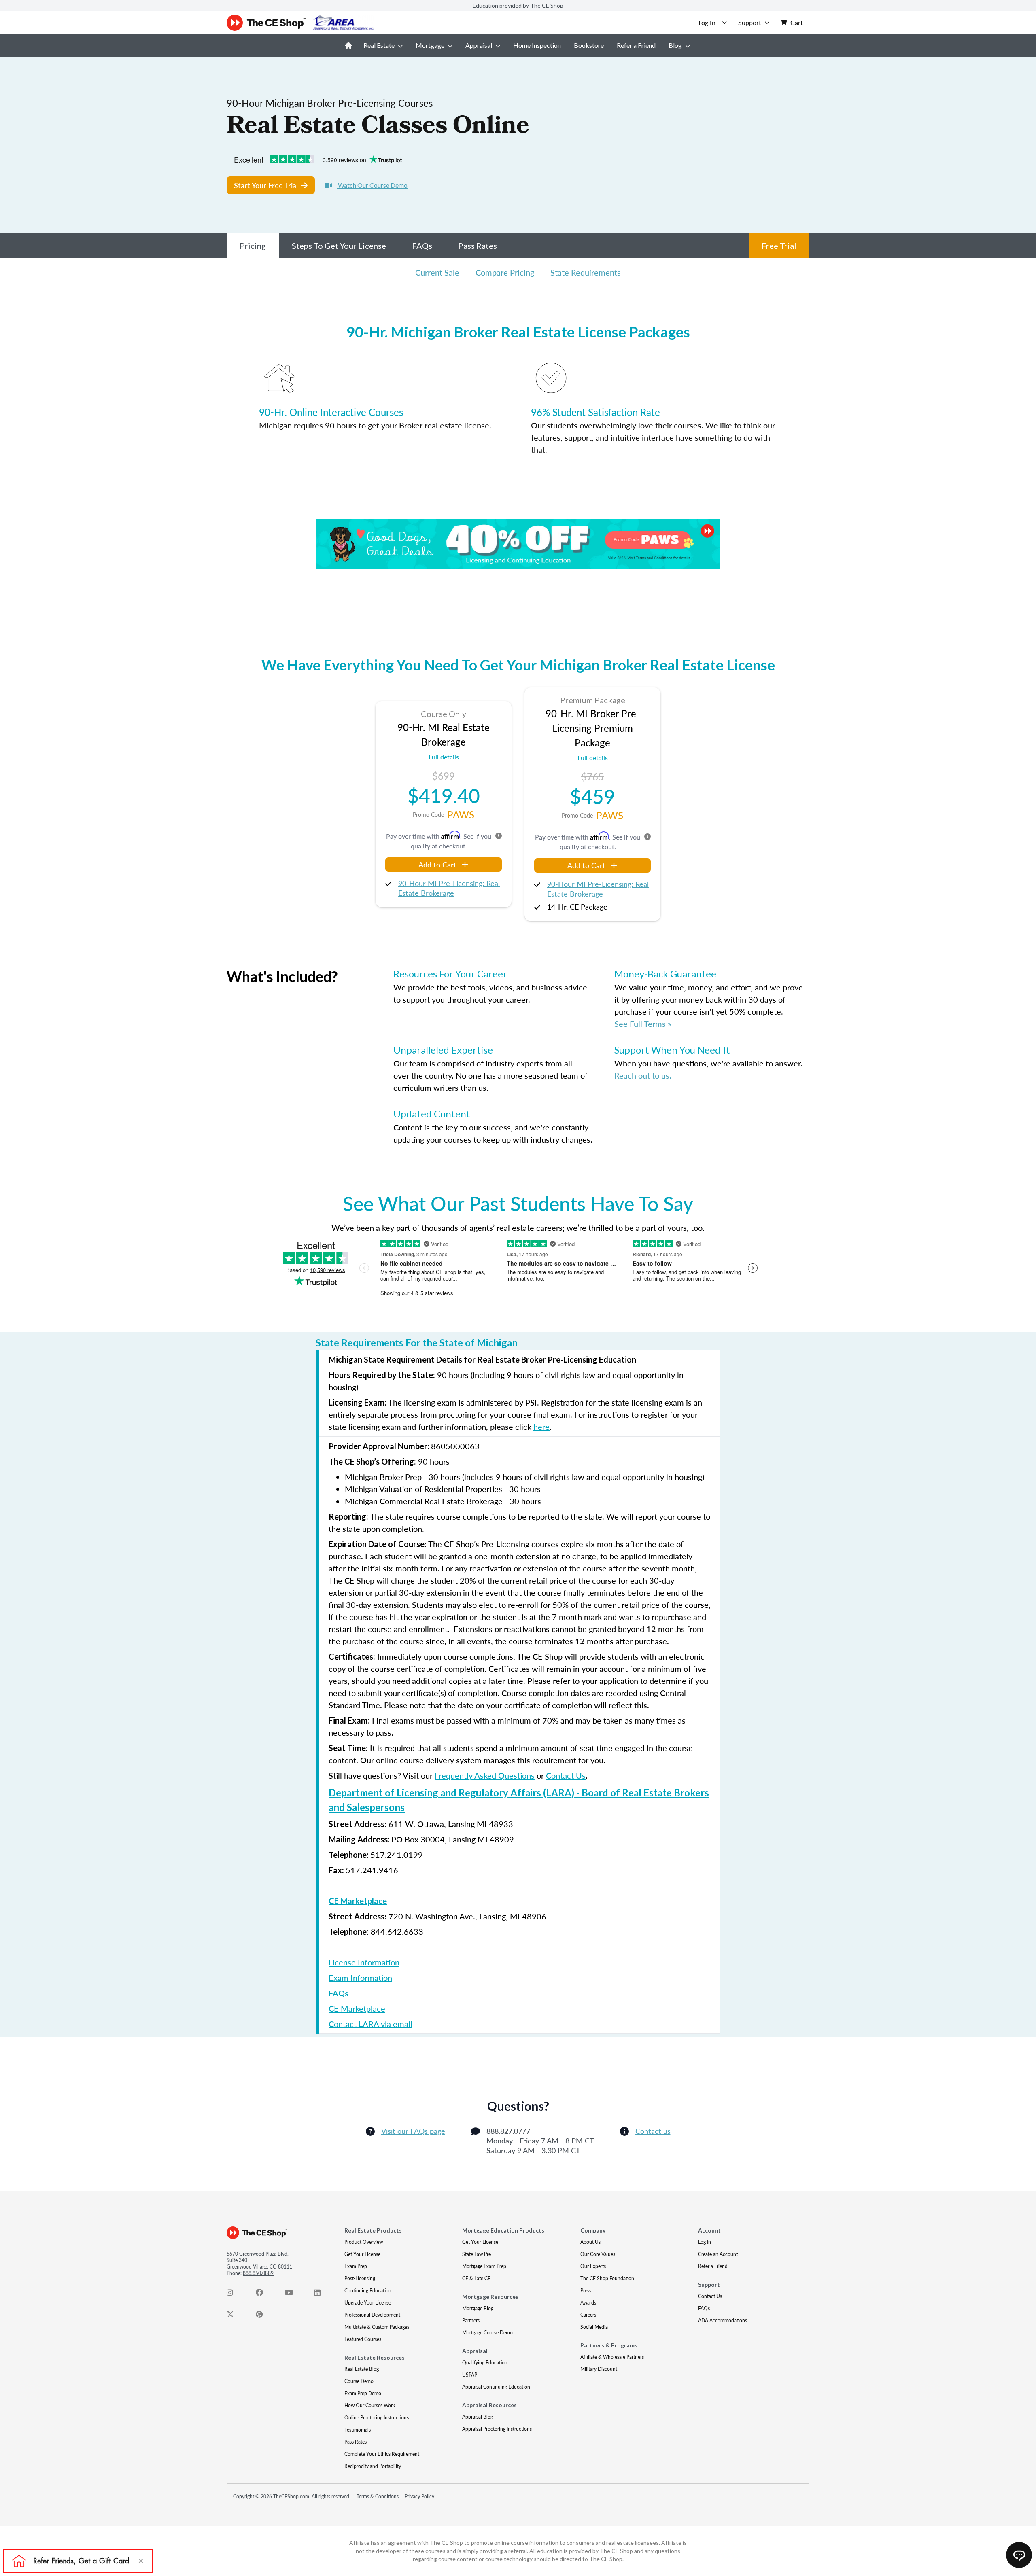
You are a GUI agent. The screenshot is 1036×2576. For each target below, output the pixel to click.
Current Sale (437, 272)
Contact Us (566, 1775)
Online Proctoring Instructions (377, 2418)
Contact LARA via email (370, 2024)
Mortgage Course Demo (487, 2333)
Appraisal (479, 45)
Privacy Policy (419, 2496)
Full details (444, 757)
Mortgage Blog (478, 2308)
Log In (705, 2242)
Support (750, 22)
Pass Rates (478, 246)
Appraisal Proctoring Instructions (497, 2429)
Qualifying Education (485, 2363)
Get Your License (362, 2254)
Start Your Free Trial (266, 185)
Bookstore (589, 45)
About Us (590, 2242)
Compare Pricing (505, 272)
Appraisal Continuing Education (496, 2387)
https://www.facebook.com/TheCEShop (264, 2294)
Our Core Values (598, 2254)
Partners (471, 2321)
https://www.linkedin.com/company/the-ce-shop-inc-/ (322, 2294)
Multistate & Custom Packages (377, 2327)
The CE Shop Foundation (607, 2278)
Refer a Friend (636, 45)
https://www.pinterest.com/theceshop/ (264, 2316)
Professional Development (372, 2315)
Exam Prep (356, 2266)
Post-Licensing (360, 2278)
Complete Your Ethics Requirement (382, 2454)
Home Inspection (537, 45)
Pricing (253, 246)
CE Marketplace (358, 1901)
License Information (364, 1962)
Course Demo (359, 2381)
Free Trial (779, 246)
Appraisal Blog (478, 2417)
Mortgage (430, 45)
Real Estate (379, 45)
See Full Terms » (643, 1024)
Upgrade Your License (368, 2303)
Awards (588, 2303)
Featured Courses (363, 2339)
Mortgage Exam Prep (484, 2266)
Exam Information (360, 1978)
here (541, 1427)
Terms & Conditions (378, 2496)
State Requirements (586, 272)
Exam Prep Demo (363, 2393)
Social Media (594, 2327)
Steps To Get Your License (339, 246)
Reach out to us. (643, 1075)
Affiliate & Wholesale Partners (612, 2357)
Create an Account (718, 2254)
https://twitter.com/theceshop (235, 2316)
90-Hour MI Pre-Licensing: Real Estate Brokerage (449, 888)
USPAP (470, 2375)
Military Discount (599, 2369)
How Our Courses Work (370, 2405)
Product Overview (364, 2242)
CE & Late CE (476, 2278)
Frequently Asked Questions (485, 1775)
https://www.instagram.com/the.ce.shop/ (235, 2294)
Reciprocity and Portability (373, 2466)
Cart (797, 22)
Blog (675, 45)
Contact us (653, 2131)
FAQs (422, 246)
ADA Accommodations (723, 2321)
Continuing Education (368, 2291)
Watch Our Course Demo (372, 185)
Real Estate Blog (362, 2369)
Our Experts (593, 2266)
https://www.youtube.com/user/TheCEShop (293, 2294)
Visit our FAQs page (413, 2131)
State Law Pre (477, 2254)
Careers (588, 2315)
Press (586, 2291)
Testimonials (358, 2430)
